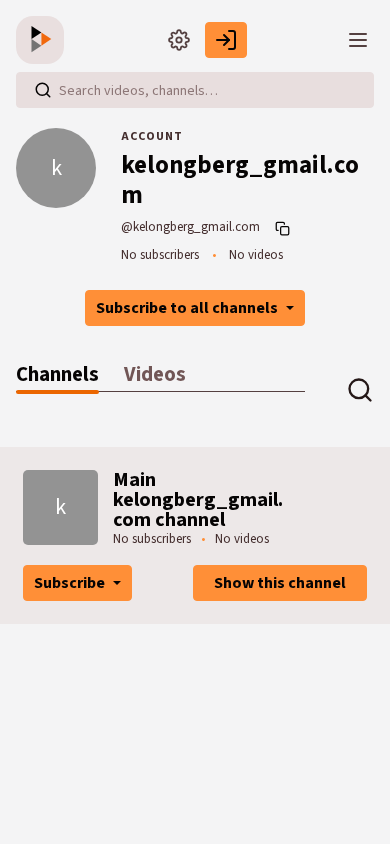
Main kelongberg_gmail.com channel (198, 500)
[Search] (43, 90)
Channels (57, 374)
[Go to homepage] (44, 40)
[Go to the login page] (226, 40)
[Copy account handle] (285, 228)
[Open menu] (358, 40)
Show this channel (280, 583)
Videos (155, 374)
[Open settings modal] (179, 40)
